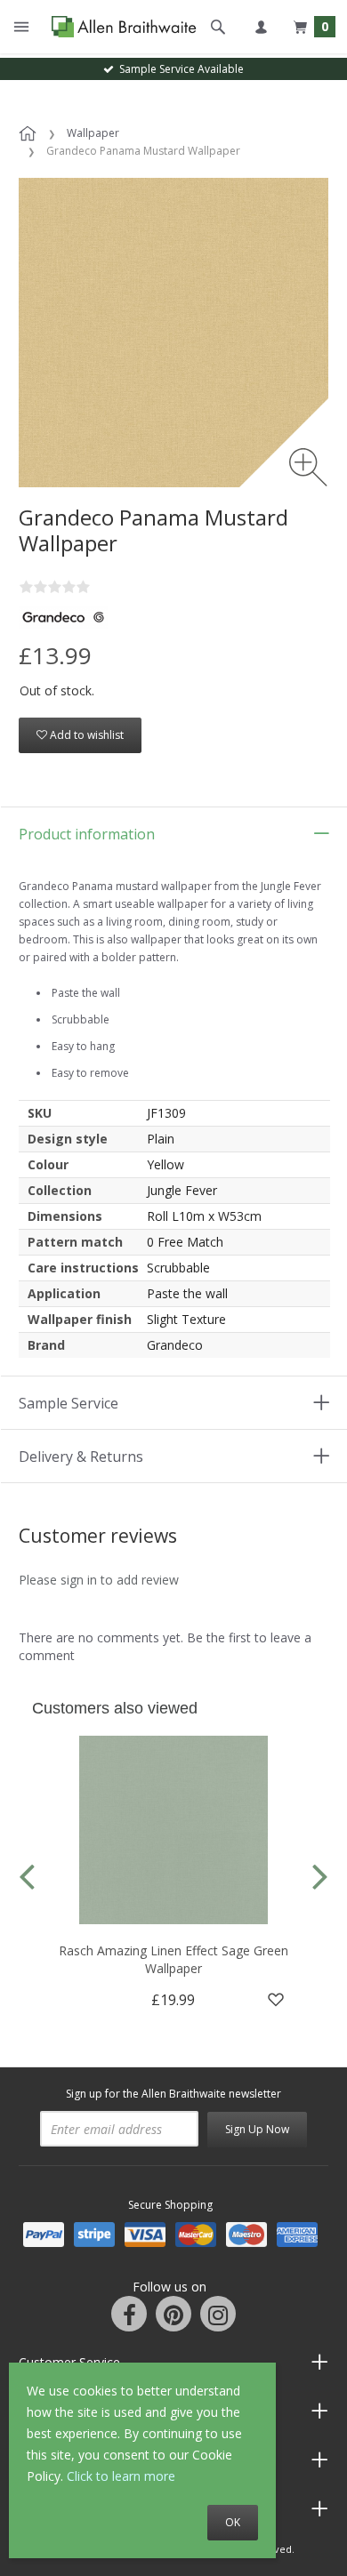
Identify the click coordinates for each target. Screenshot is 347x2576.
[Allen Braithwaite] (120, 27)
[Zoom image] (308, 467)
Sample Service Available (179, 69)
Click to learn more (121, 2476)
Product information (87, 834)
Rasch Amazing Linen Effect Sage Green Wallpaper (173, 1959)
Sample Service (69, 1403)
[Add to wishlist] (276, 2000)
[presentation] (27, 1875)
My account (261, 27)
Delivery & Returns (81, 1457)
